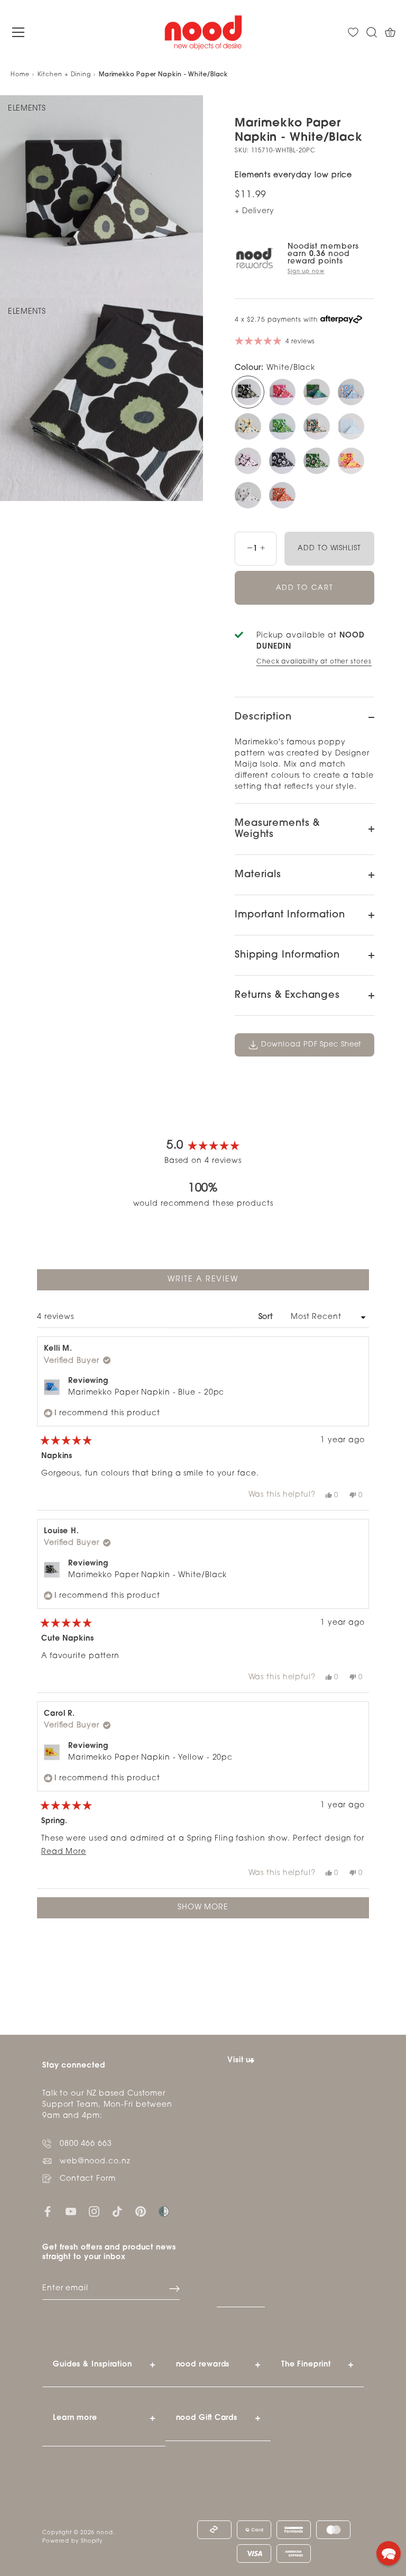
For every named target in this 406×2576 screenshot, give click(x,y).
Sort (267, 1317)
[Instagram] (94, 2211)
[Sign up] (174, 2289)
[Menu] (19, 32)
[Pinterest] (141, 2211)
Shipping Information (287, 955)
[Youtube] (71, 2211)
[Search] (372, 33)
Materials (258, 875)
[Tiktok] (117, 2211)
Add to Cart (305, 588)
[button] (389, 2553)
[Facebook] (48, 2211)
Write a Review (222, 1283)
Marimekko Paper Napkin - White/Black (147, 1575)
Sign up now (306, 272)
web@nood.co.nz (95, 2161)
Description (263, 717)
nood (105, 2533)
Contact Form (88, 2179)
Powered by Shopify (72, 2541)
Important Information (290, 915)
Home (20, 75)
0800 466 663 (86, 2144)
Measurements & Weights (277, 829)
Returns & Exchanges (287, 996)
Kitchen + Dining (64, 75)
